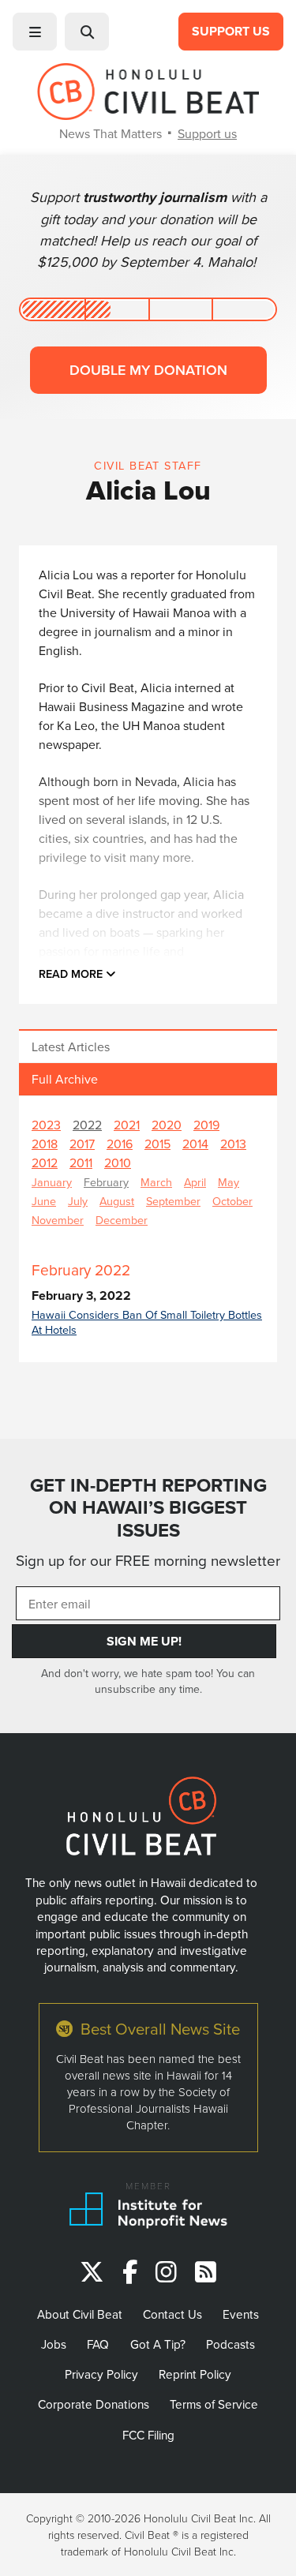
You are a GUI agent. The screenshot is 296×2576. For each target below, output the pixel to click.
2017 (82, 1144)
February (106, 1182)
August (117, 1201)
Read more (72, 973)
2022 (87, 1125)
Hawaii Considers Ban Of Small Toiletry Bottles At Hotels (147, 1322)
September (173, 1201)
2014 (195, 1144)
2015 (157, 1144)
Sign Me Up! (144, 1641)
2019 (206, 1125)
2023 (46, 1125)
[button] (35, 32)
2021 (127, 1125)
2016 (120, 1144)
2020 (167, 1125)
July (78, 1201)
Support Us (231, 31)
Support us (207, 133)
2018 (45, 1144)
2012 (45, 1163)
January (52, 1182)
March (156, 1182)
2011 (81, 1163)
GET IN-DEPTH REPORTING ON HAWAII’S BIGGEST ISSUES (148, 1508)
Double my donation (148, 370)
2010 (118, 1163)
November (58, 1220)
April (195, 1182)
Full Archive (65, 1079)
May (229, 1182)
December (122, 1220)
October (232, 1201)
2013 (233, 1144)
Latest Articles (71, 1046)
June (44, 1201)
